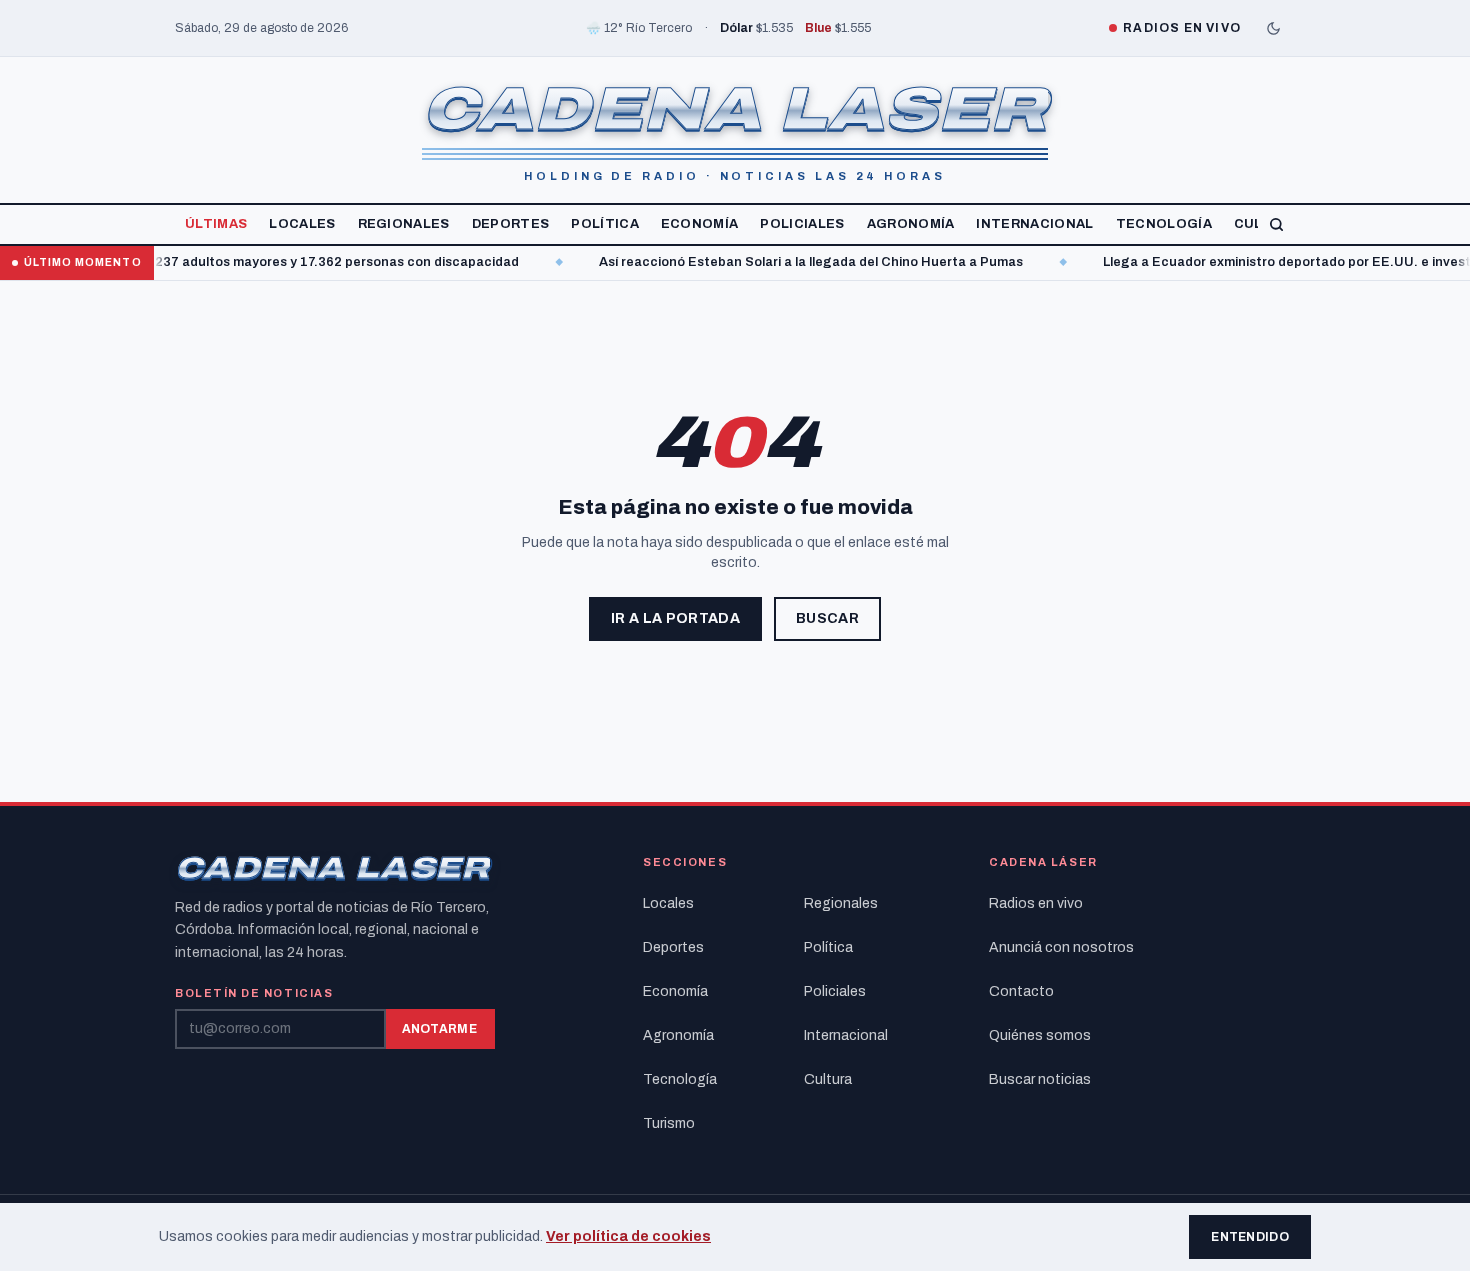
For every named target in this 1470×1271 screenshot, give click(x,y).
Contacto (1021, 991)
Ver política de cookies (628, 1236)
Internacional (1034, 224)
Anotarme (439, 1029)
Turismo (669, 1123)
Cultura (828, 1079)
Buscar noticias (1040, 1079)
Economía (700, 224)
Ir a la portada (675, 618)
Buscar (827, 618)
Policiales (802, 224)
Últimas (216, 224)
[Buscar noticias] (1276, 224)
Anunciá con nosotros (1061, 947)
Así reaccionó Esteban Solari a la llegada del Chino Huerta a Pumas (783, 262)
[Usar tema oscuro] (1273, 28)
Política (605, 224)
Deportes (511, 224)
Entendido (1250, 1237)
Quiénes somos (1040, 1035)
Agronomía (911, 224)
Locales (302, 224)
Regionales (404, 224)
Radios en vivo (1036, 903)
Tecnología (1164, 224)
